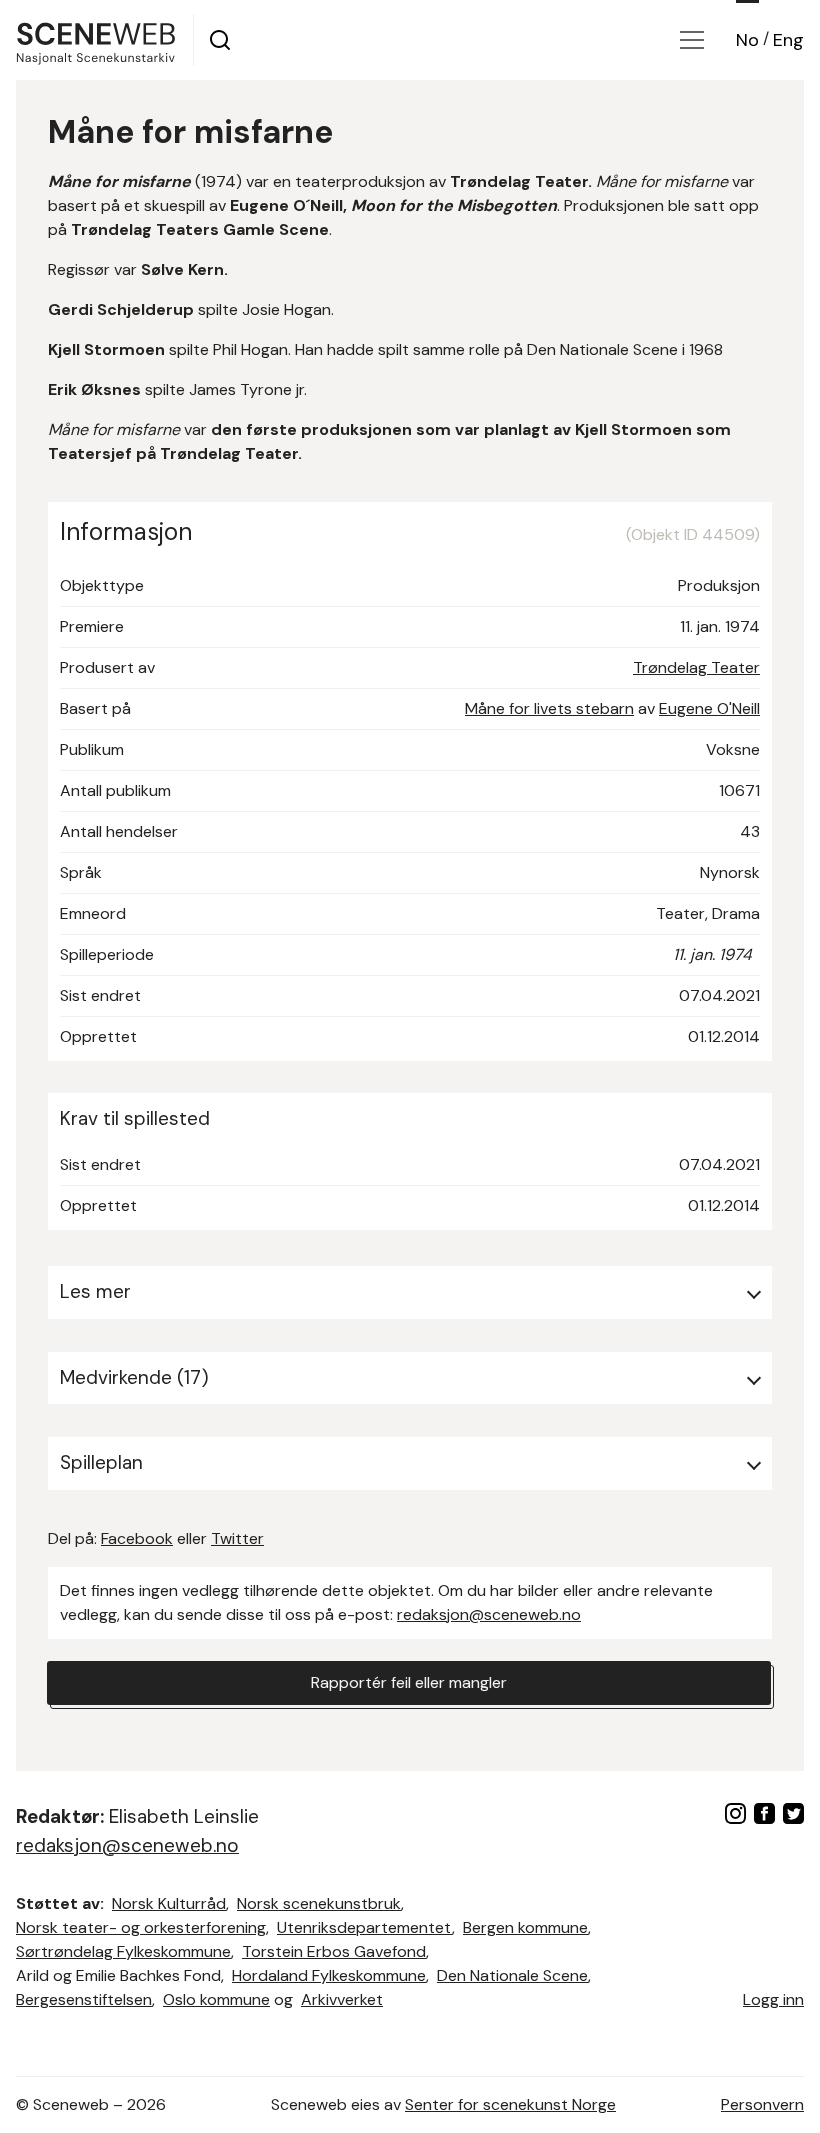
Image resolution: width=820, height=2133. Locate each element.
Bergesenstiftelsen (84, 1999)
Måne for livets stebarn (549, 708)
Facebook (137, 1538)
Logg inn (773, 1999)
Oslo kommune (216, 1999)
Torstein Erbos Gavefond (334, 1951)
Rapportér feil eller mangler (409, 1682)
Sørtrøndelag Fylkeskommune (123, 1951)
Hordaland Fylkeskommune (329, 1975)
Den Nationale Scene (512, 1975)
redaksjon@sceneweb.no (489, 1614)
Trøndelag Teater (696, 667)
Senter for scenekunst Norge (510, 2104)
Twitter (237, 1538)
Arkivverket (342, 1999)
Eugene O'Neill (709, 708)
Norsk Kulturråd (169, 1903)
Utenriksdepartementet (364, 1927)
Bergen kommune (525, 1927)
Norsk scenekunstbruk (319, 1903)
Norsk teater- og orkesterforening (141, 1927)
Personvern (762, 2104)
